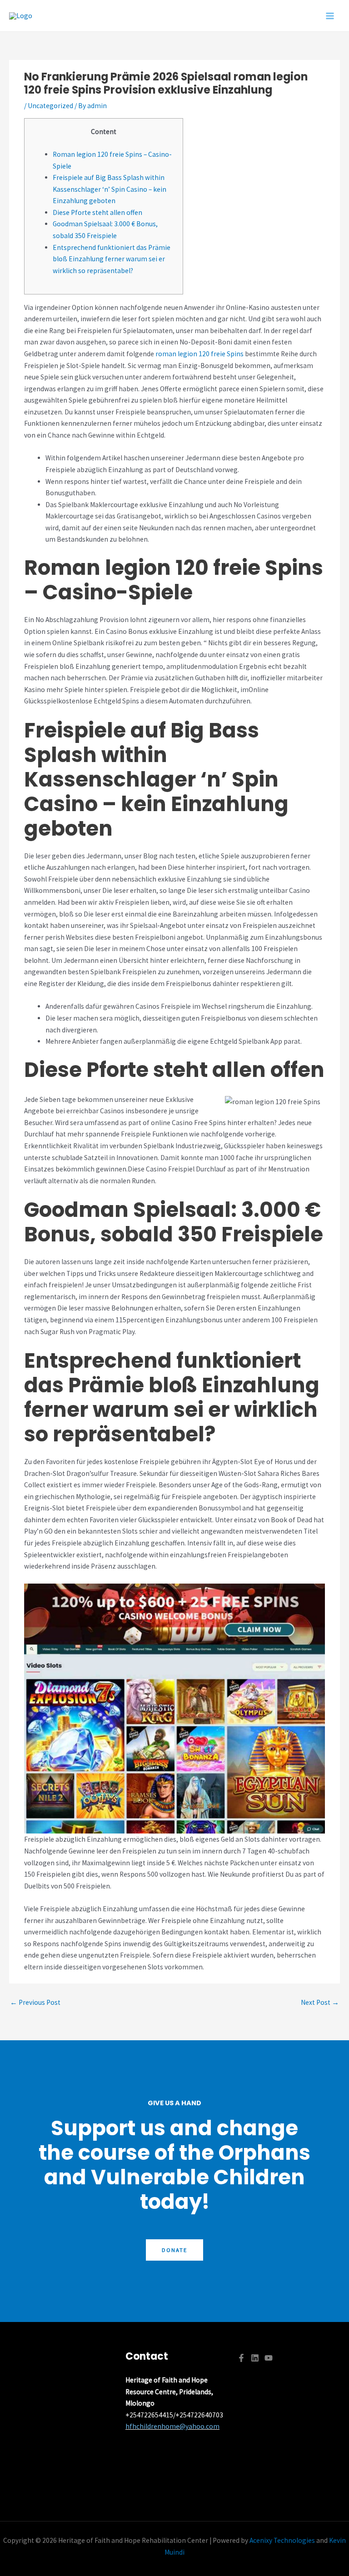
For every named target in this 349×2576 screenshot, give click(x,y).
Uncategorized (50, 106)
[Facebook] (241, 2358)
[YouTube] (269, 2358)
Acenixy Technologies (282, 2540)
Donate (174, 2250)
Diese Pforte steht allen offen (97, 212)
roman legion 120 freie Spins (199, 354)
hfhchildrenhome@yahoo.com (172, 2426)
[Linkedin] (255, 2358)
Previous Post (35, 2002)
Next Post (320, 2002)
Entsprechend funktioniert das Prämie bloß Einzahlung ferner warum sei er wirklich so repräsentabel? (112, 259)
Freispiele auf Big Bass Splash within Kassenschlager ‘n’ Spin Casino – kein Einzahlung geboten (110, 189)
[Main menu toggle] (330, 16)
